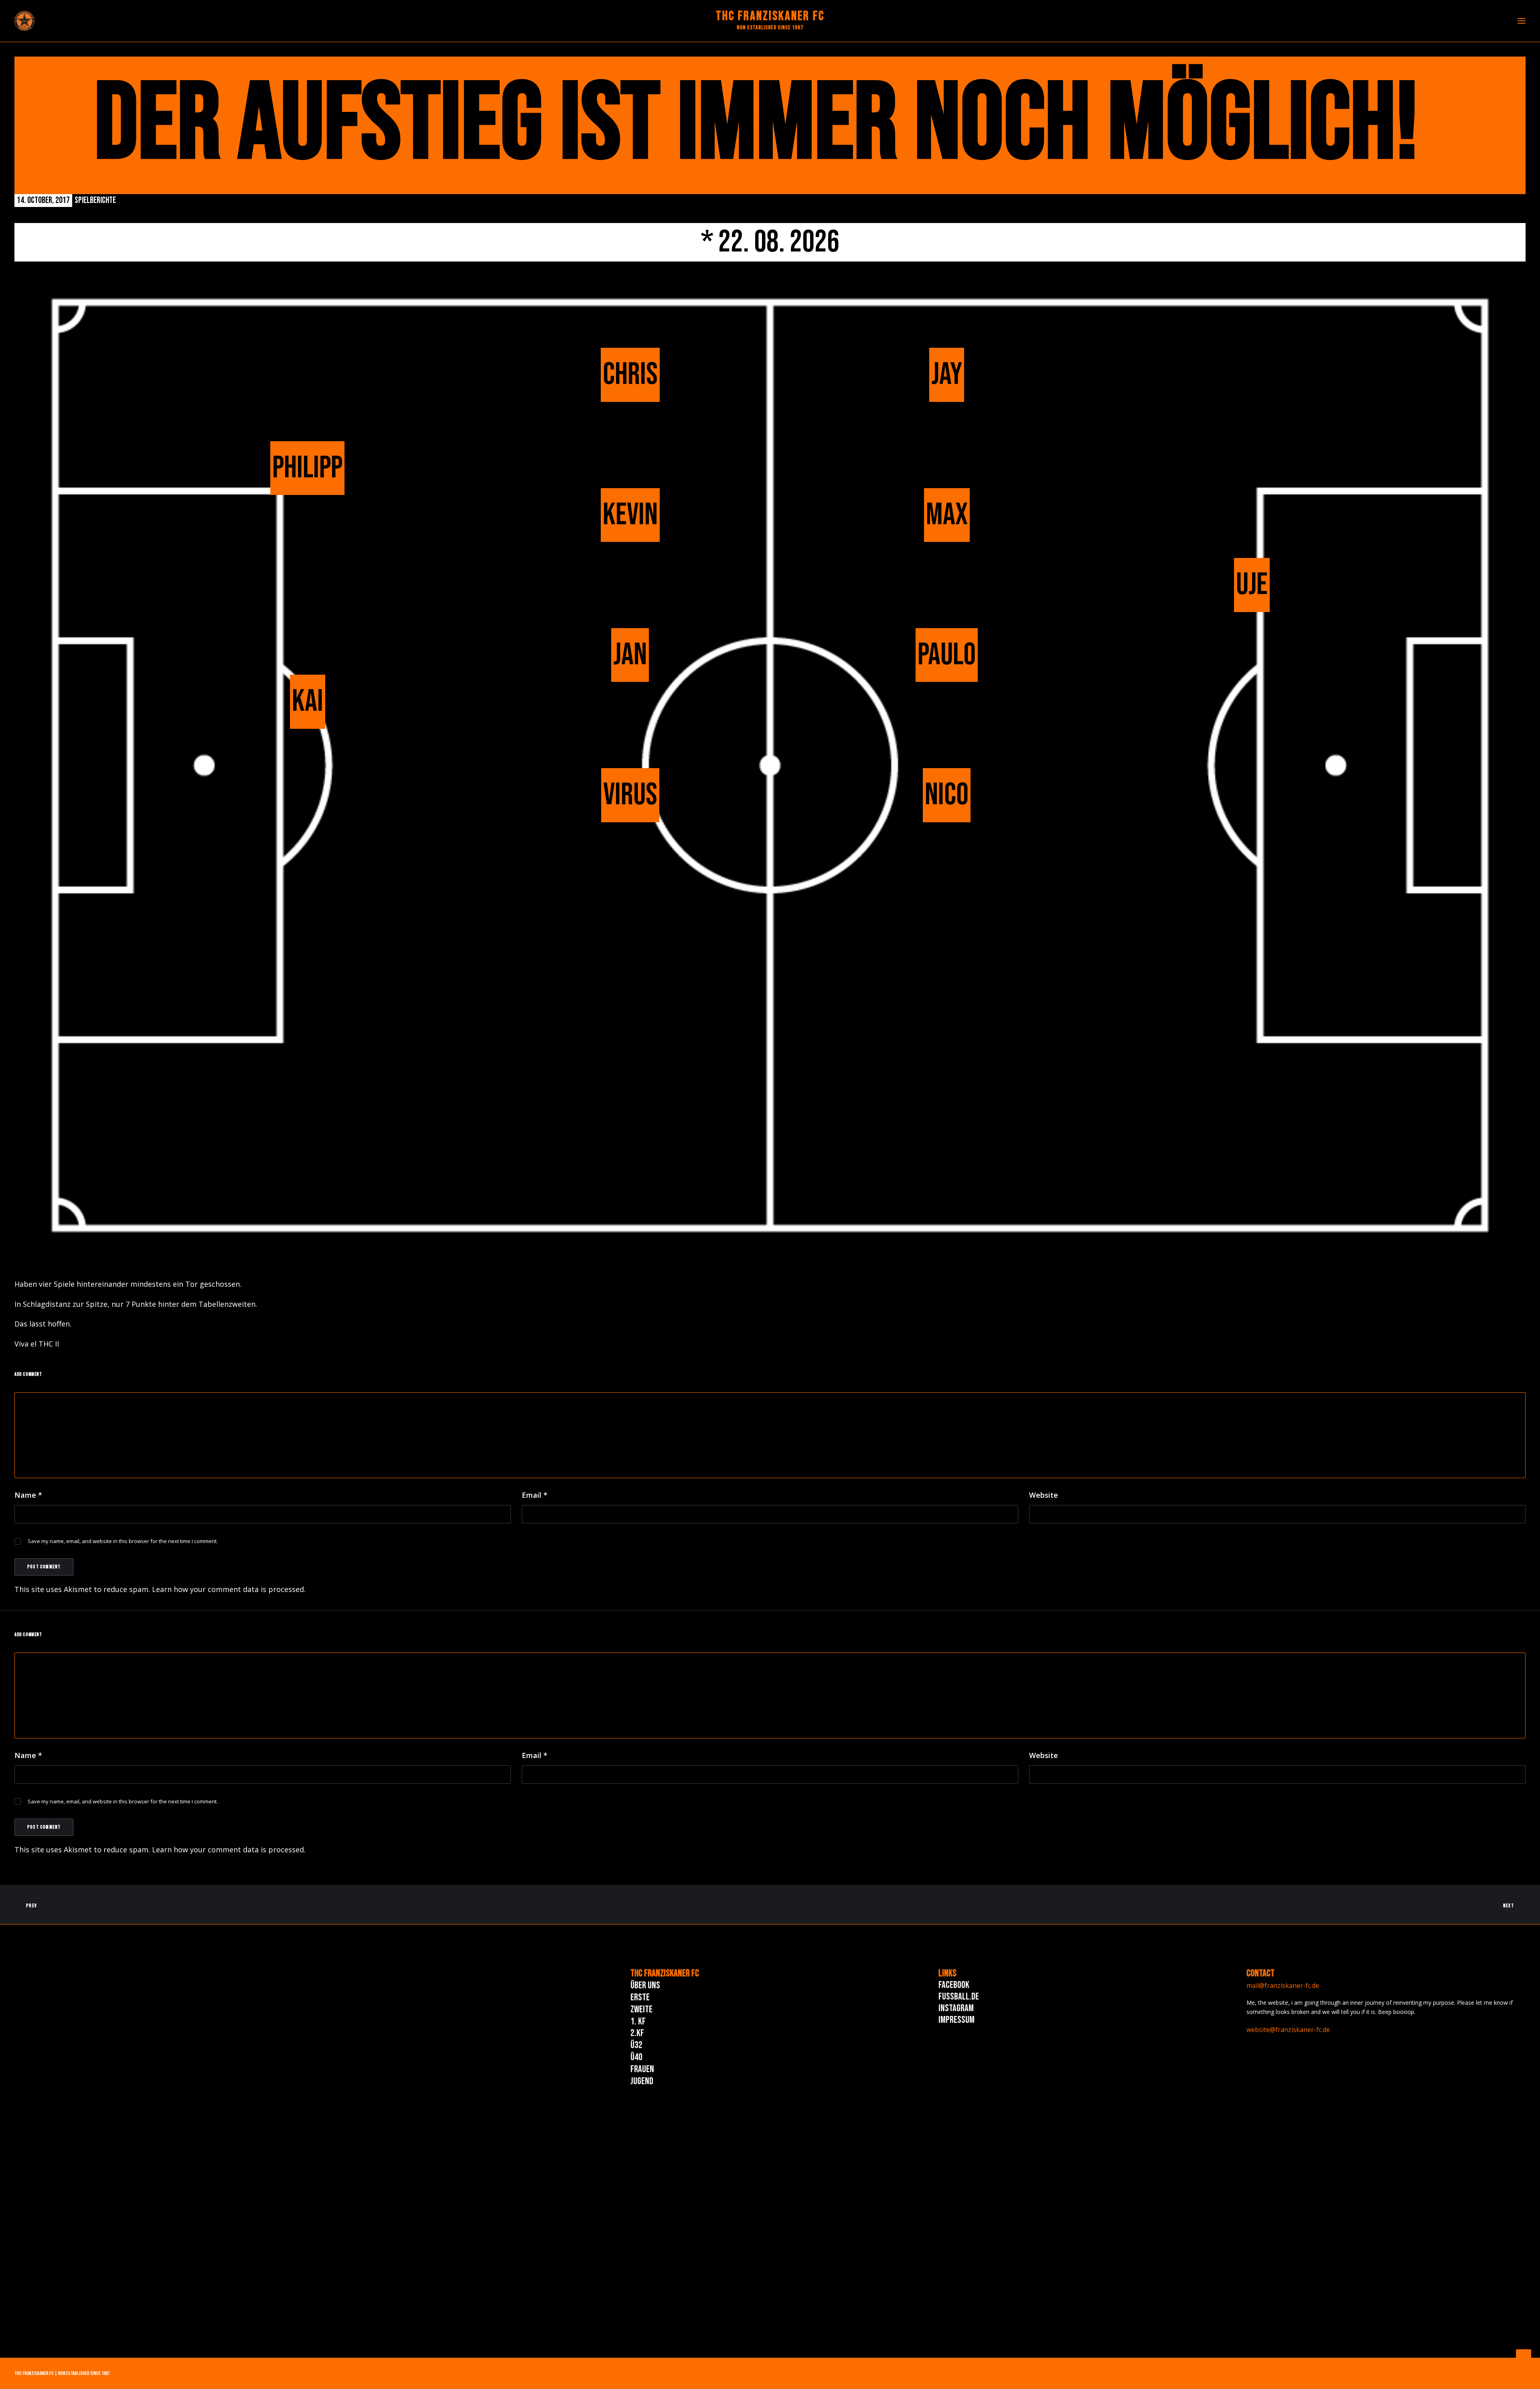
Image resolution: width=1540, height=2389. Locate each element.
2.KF (637, 2033)
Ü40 (636, 2057)
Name (28, 1495)
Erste (640, 1997)
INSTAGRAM (956, 2008)
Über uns (645, 1985)
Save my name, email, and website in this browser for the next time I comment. (123, 1541)
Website (1044, 1495)
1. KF (638, 2021)
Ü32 (636, 2045)
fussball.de (959, 1997)
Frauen (642, 2069)
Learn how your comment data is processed (228, 1589)
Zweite (641, 2009)
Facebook (954, 1985)
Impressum (956, 2020)
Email (535, 1495)
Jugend (642, 2081)
